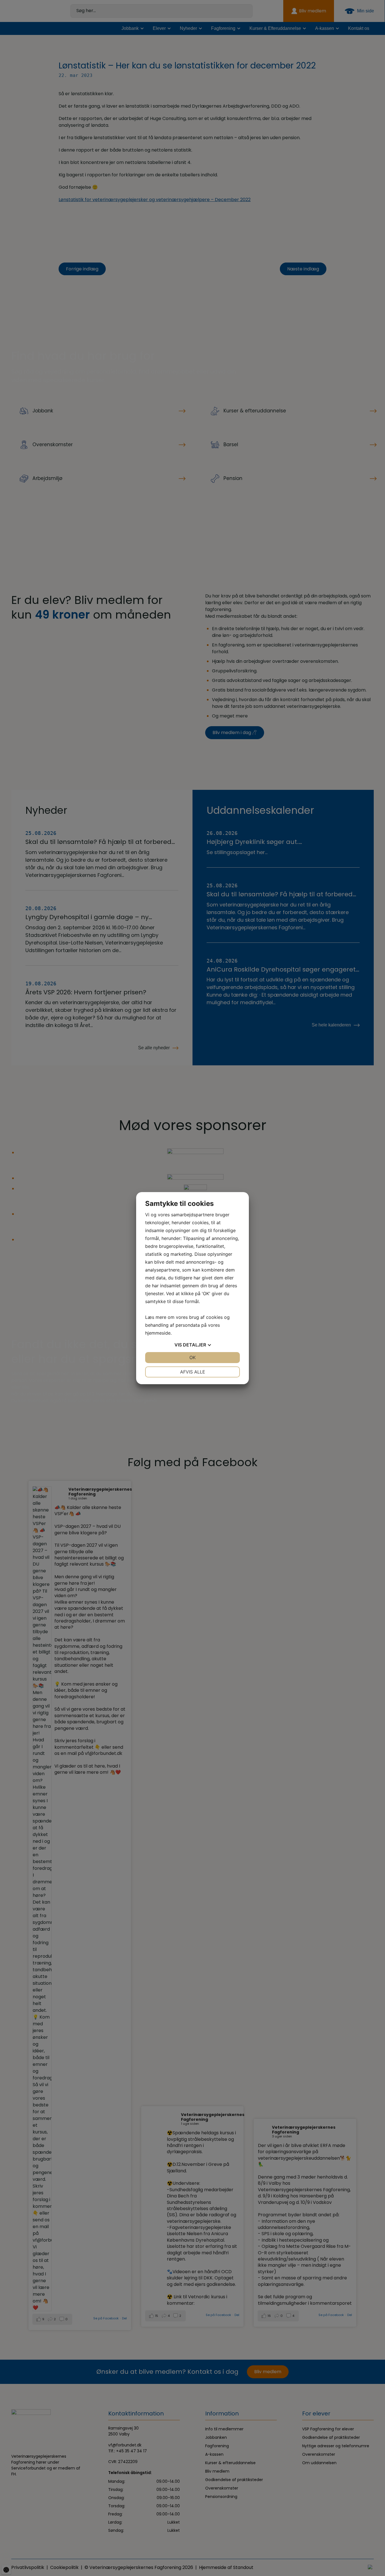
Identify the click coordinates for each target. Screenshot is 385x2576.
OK (193, 1357)
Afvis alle (193, 1372)
